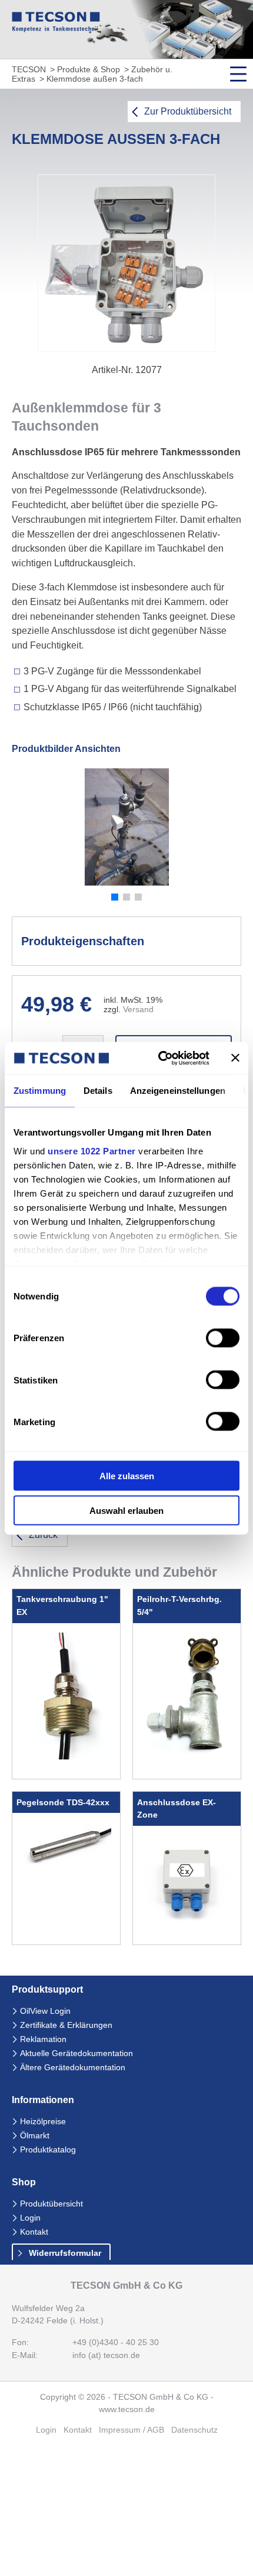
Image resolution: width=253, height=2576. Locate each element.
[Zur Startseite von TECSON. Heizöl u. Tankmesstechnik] (56, 29)
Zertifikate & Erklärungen (66, 2025)
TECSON (29, 70)
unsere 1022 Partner (92, 1151)
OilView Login (45, 2011)
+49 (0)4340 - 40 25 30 (116, 2342)
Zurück (43, 1535)
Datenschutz (194, 2430)
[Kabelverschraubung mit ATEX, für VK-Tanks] (66, 1756)
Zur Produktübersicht (188, 111)
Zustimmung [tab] (40, 1091)
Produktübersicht (51, 2204)
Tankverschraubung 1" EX (62, 1606)
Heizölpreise (43, 2122)
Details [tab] (98, 1091)
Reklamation (43, 2039)
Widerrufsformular (65, 2253)
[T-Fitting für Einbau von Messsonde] (187, 1754)
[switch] (223, 1338)
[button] (115, 897)
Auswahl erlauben (126, 1510)
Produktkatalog (48, 2150)
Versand (138, 1010)
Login (30, 2218)
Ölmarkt (35, 2136)
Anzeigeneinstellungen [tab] (178, 1091)
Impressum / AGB (132, 2430)
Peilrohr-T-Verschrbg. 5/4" (179, 1606)
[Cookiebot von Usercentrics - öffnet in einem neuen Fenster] (159, 1058)
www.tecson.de (127, 2409)
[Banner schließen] (235, 1058)
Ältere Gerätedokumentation (73, 2068)
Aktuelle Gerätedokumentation (76, 2053)
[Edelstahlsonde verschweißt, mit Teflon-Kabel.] (66, 1864)
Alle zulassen (127, 1476)
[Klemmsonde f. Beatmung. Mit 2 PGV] (187, 1922)
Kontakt (34, 2232)
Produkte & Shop (89, 70)
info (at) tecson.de (106, 2355)
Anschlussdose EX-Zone (177, 1809)
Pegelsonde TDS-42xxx (63, 1802)
